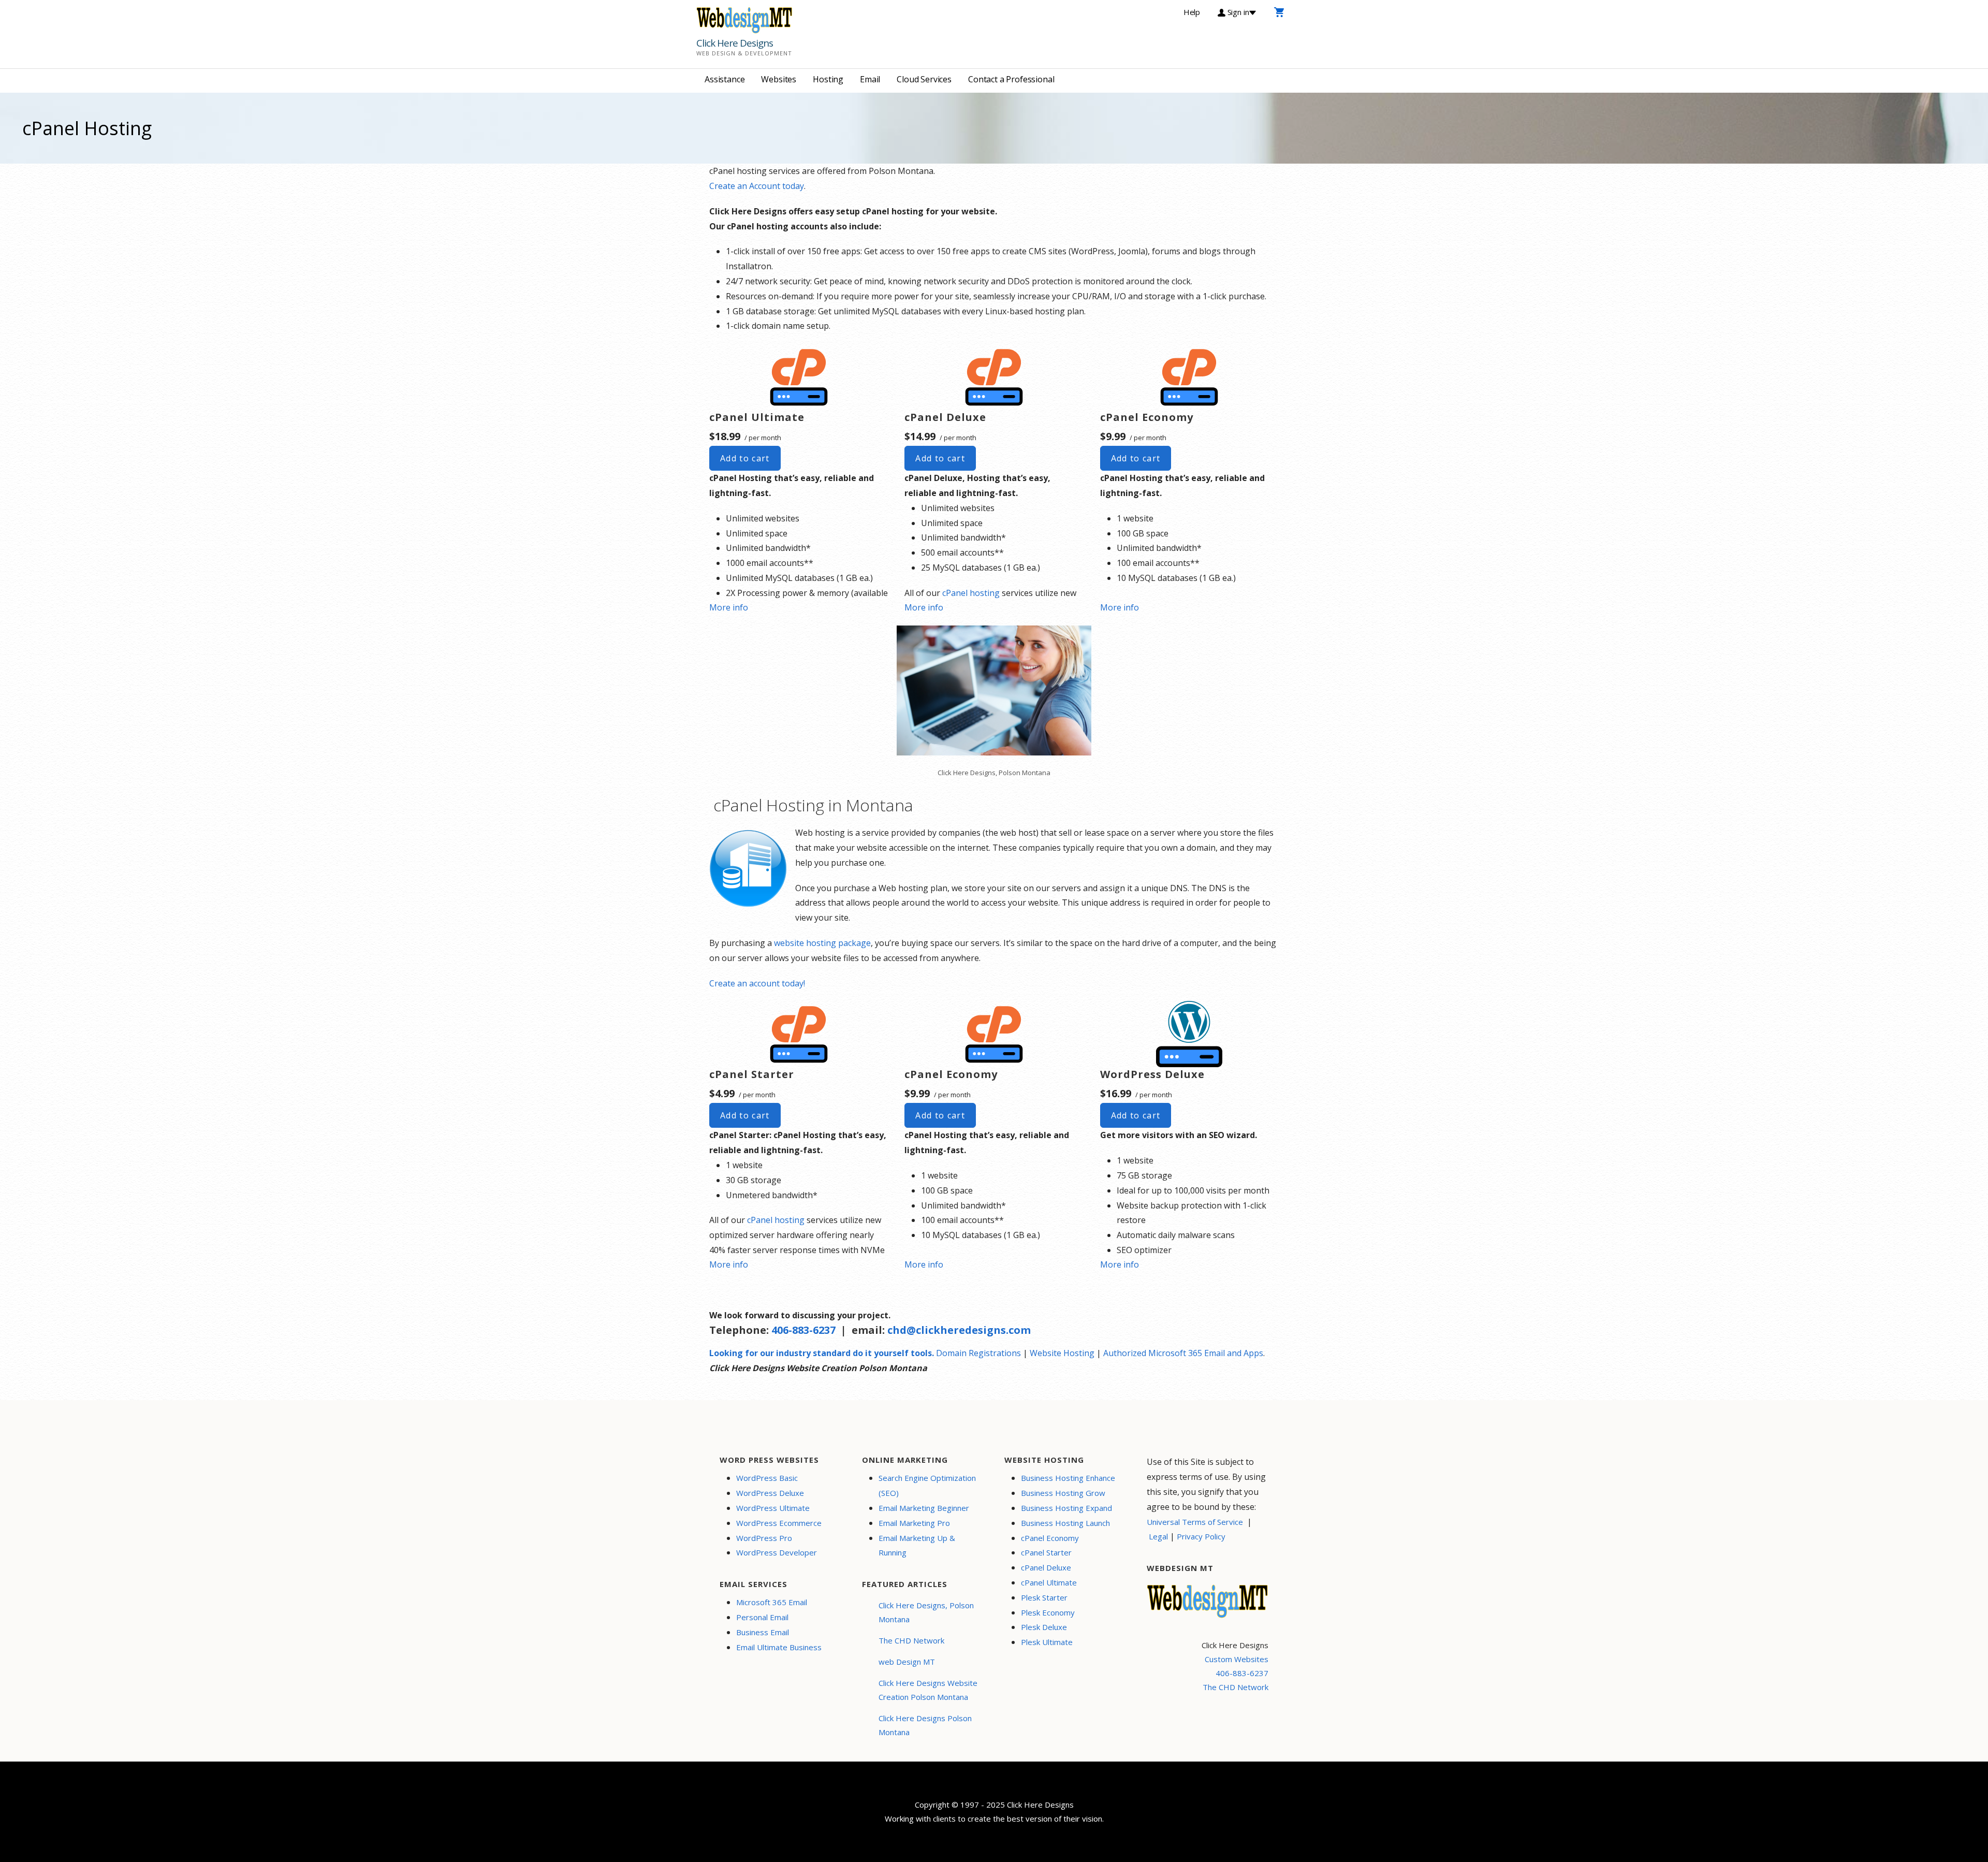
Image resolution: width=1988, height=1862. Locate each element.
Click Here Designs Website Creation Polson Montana (928, 1690)
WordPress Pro (764, 1538)
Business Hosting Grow (1063, 1493)
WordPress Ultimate (773, 1508)
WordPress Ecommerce (779, 1523)
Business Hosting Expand (1066, 1508)
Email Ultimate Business (779, 1647)
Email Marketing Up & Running (917, 1545)
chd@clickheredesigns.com (959, 1330)
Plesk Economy (1048, 1612)
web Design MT (907, 1662)
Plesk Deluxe (1044, 1627)
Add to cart (745, 458)
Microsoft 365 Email (772, 1602)
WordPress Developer (777, 1552)
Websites (779, 79)
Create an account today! (757, 983)
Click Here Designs (735, 43)
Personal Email (762, 1617)
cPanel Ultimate (1049, 1582)
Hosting (828, 79)
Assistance (725, 79)
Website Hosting (1062, 1353)
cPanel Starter (1046, 1552)
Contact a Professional (1011, 79)
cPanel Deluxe (1046, 1567)
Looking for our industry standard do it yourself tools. (822, 1353)
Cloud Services (924, 79)
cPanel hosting (971, 593)
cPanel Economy (1050, 1538)
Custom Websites (1237, 1659)
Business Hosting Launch (1065, 1523)
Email (870, 79)
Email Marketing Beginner (924, 1508)
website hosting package (822, 943)
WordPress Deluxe (770, 1493)
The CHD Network (911, 1640)
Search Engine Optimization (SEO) (927, 1485)
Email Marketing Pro (914, 1523)
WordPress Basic (767, 1478)
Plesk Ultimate (1047, 1642)
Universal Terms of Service (1195, 1522)
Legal (1158, 1536)
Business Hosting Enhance (1068, 1478)
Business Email (763, 1632)
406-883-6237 (803, 1330)
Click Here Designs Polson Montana (925, 1725)
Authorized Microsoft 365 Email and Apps (1183, 1353)
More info (729, 607)
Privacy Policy (1201, 1536)
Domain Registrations (978, 1353)
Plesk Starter (1044, 1597)
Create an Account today (757, 186)
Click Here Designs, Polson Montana (926, 1612)
